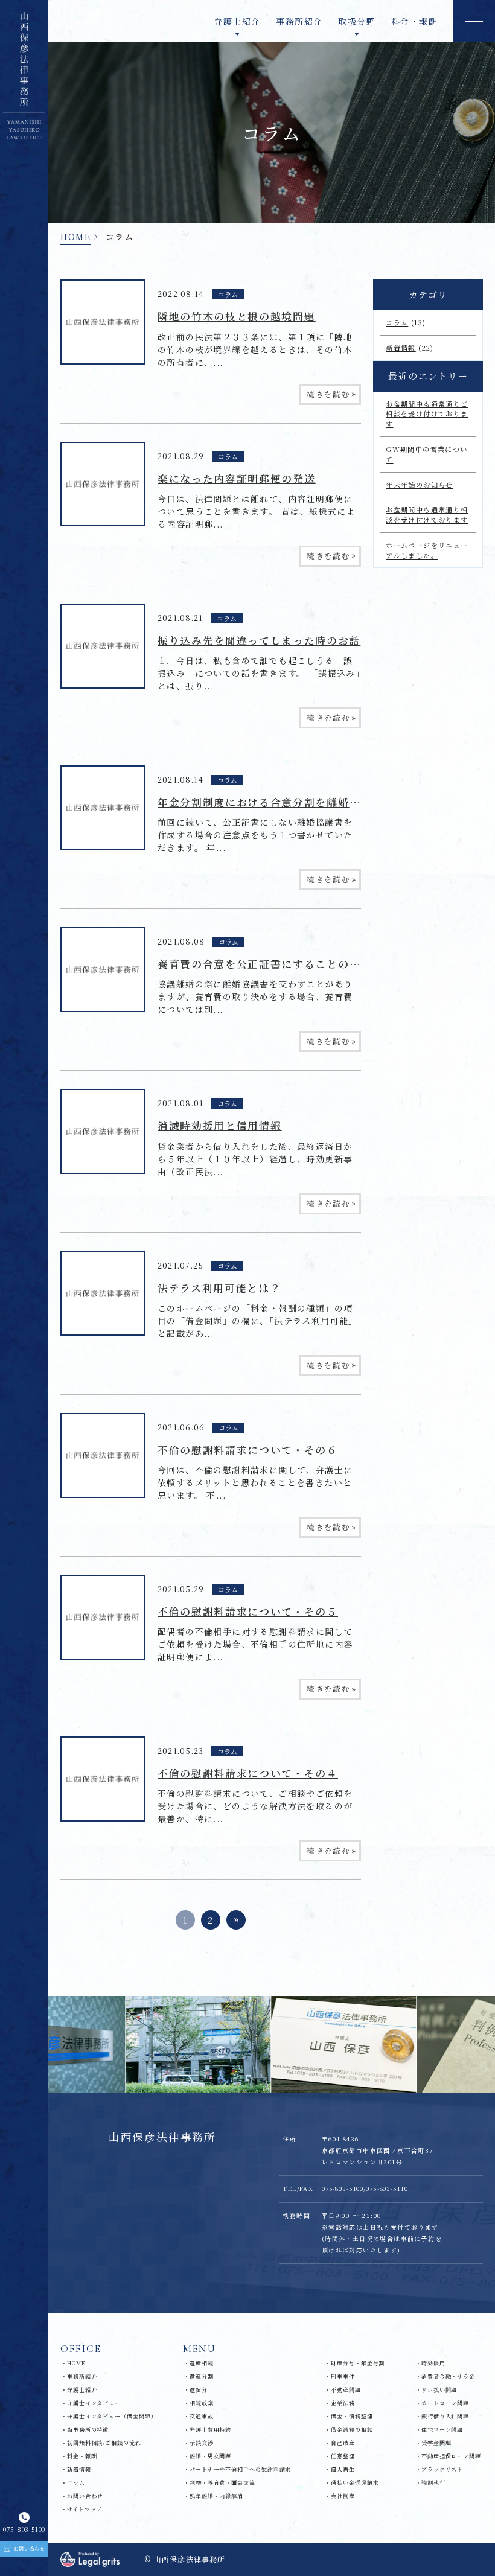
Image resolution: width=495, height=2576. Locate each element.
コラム (228, 294)
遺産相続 (202, 2363)
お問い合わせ (85, 2496)
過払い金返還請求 (355, 2483)
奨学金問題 (436, 2443)
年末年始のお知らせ (420, 485)
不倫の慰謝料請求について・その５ (248, 1612)
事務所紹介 (299, 21)
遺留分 (199, 2390)
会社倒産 (343, 2496)
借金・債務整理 (352, 2416)
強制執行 (433, 2483)
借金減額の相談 (352, 2430)
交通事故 (202, 2416)
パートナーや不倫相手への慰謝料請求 (240, 2469)
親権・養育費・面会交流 (222, 2483)
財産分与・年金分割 (358, 2363)
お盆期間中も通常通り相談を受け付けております (427, 515)
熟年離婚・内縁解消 (216, 2496)
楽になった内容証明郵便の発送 (237, 479)
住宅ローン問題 (442, 2430)
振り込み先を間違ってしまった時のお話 (259, 640)
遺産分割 (202, 2377)
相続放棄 (202, 2403)
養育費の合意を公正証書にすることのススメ (270, 964)
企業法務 (343, 2403)
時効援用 (433, 2363)
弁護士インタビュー (94, 2403)
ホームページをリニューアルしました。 (427, 550)
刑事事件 (343, 2377)
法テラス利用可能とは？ (219, 1288)
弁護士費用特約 (210, 2430)
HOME (75, 237)
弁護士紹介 (82, 2390)
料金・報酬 (414, 21)
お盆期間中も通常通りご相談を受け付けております (427, 414)
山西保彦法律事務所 (162, 2137)
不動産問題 (346, 2390)
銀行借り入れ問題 (445, 2416)
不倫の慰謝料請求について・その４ (248, 1773)
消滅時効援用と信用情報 (219, 1126)
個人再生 (343, 2469)
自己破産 (343, 2443)
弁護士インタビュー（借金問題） (112, 2416)
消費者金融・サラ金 (448, 2377)
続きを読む (331, 394)
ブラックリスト (442, 2469)
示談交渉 (202, 2443)
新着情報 (401, 348)
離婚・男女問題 (210, 2456)
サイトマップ (85, 2509)
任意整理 (343, 2456)
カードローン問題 (445, 2403)
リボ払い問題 (439, 2390)
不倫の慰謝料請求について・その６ (248, 1450)
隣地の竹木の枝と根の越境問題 (237, 316)
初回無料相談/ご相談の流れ (104, 2443)
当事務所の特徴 (88, 2430)
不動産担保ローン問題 (451, 2456)
